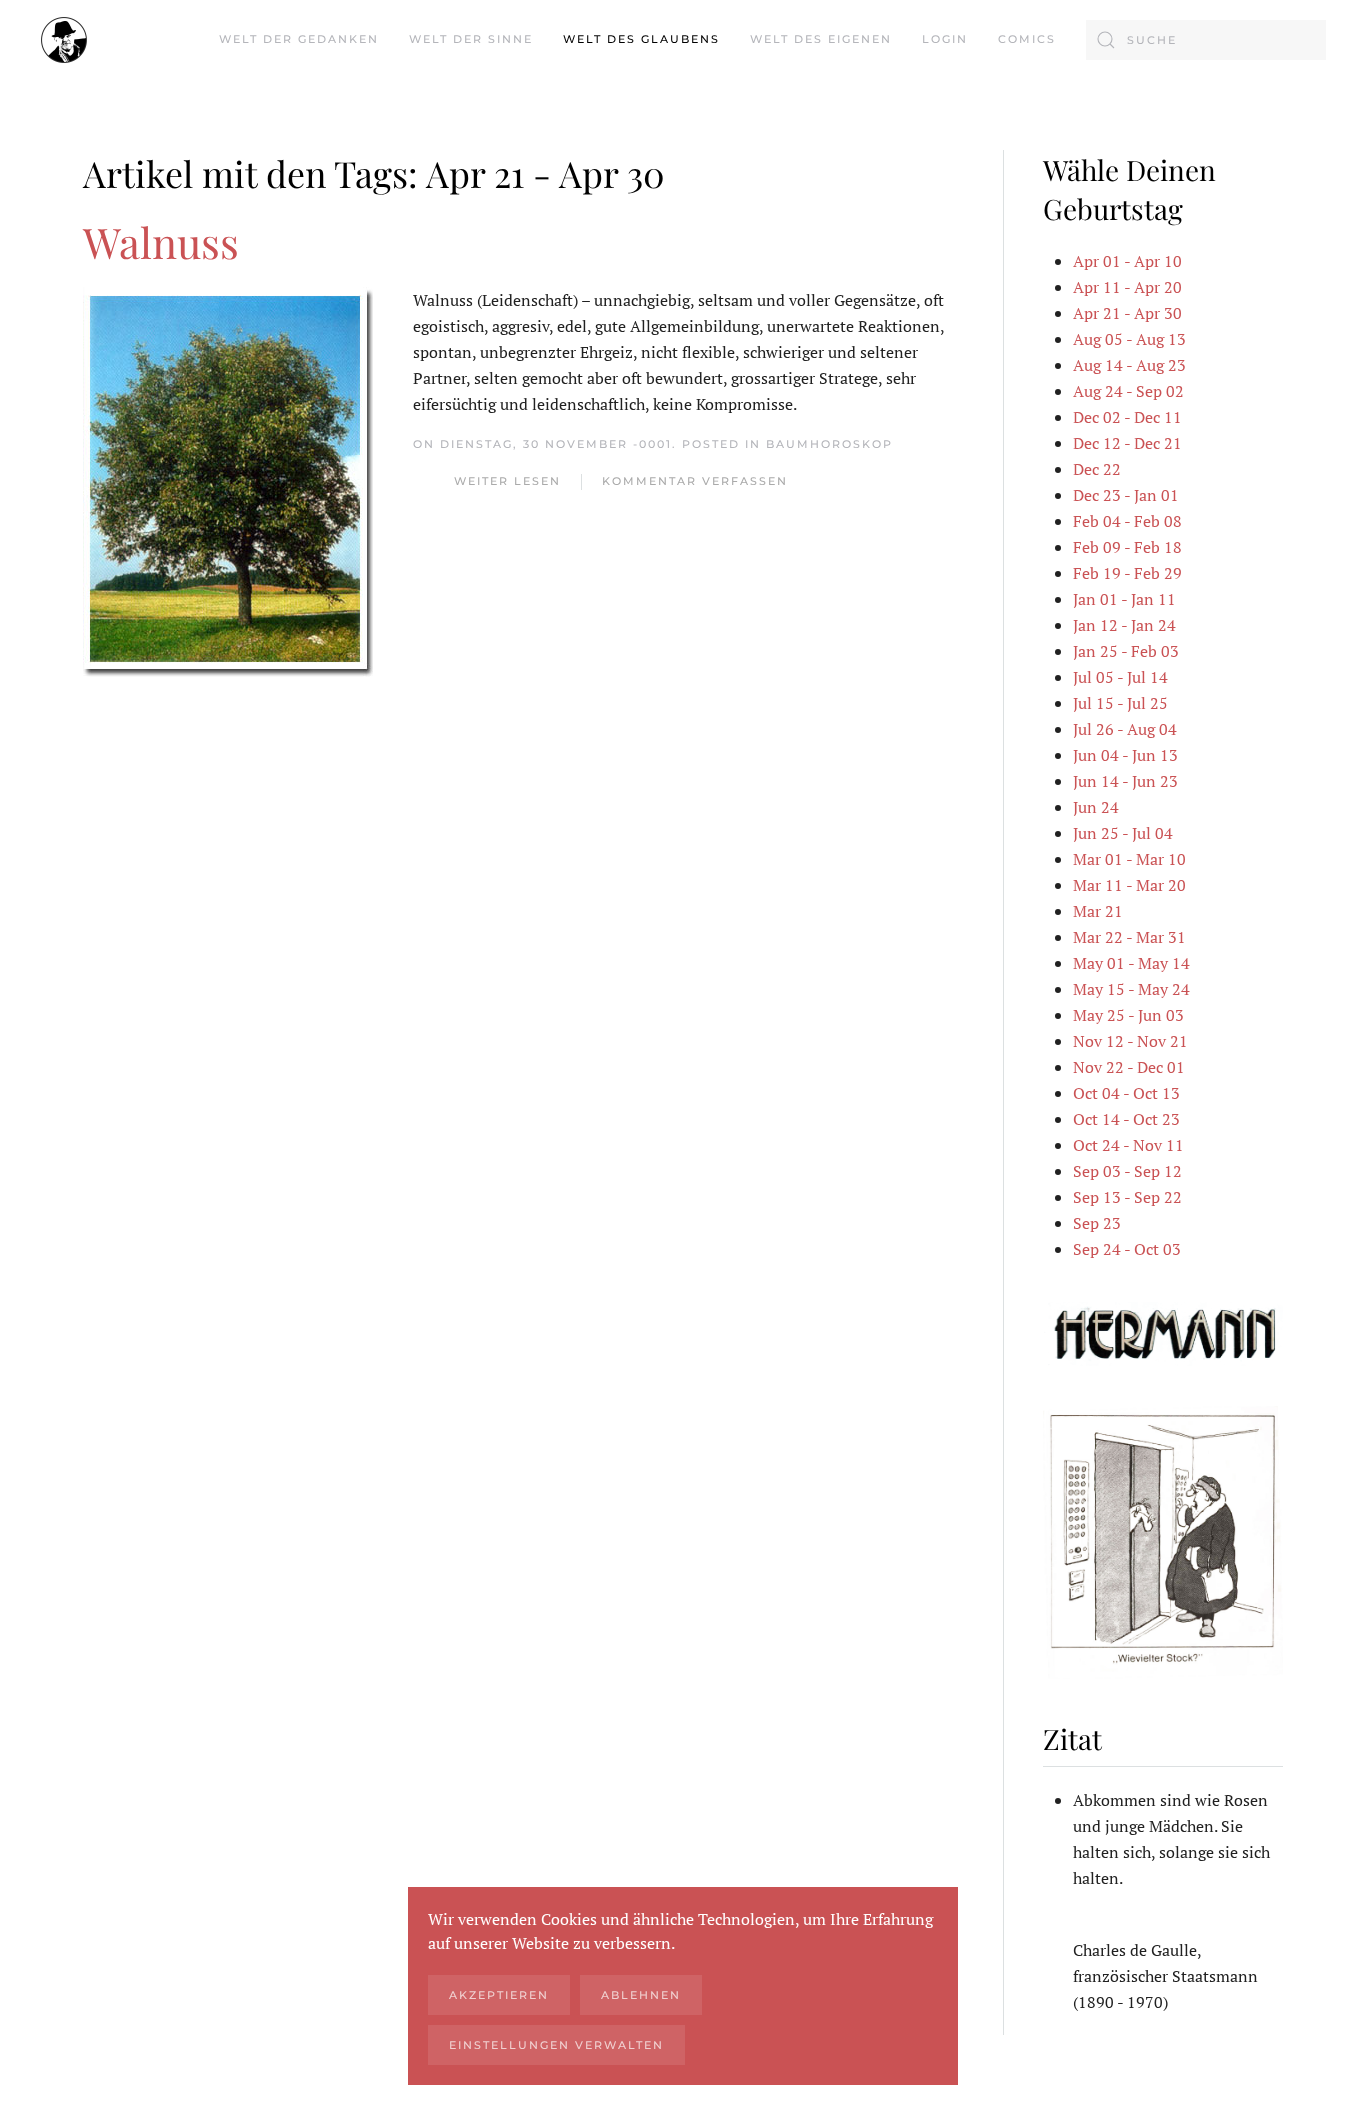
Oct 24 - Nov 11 (1128, 1145)
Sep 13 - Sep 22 (1127, 1197)
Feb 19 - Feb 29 (1127, 573)
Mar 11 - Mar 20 (1129, 885)
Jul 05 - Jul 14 (1120, 677)
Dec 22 (1097, 469)
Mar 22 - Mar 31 (1129, 937)
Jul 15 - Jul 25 (1120, 703)
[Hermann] (1163, 1332)
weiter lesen (507, 481)
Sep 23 (1097, 1223)
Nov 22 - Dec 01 (1129, 1067)
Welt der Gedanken (299, 39)
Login (945, 39)
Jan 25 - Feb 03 (1126, 651)
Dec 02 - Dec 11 (1127, 417)
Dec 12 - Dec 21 (1127, 443)
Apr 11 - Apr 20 (1127, 287)
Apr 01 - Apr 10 (1127, 261)
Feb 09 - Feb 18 (1127, 547)
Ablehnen (641, 1995)
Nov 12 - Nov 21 (1130, 1041)
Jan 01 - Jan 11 (1124, 599)
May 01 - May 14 (1131, 963)
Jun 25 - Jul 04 (1123, 833)
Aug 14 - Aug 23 (1129, 365)
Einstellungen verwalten (556, 2045)
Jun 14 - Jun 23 (1125, 781)
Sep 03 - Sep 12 (1127, 1171)
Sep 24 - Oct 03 (1127, 1249)
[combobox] (1206, 40)
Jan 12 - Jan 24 (1124, 625)
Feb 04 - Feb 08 (1127, 521)
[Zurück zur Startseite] (64, 40)
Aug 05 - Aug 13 (1129, 339)
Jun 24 (1096, 807)
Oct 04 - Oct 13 (1126, 1093)
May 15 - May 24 (1131, 989)
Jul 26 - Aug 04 (1125, 729)
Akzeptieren (499, 1995)
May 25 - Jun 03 (1128, 1015)
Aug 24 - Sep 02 (1128, 391)
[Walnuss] (228, 480)
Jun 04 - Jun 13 (1125, 755)
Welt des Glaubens (641, 39)
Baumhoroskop (829, 444)
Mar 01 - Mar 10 (1129, 859)
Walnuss (161, 242)
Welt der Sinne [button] (471, 39)
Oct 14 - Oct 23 (1126, 1119)
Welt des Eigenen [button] (821, 39)
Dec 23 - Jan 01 (1126, 495)
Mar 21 (1098, 911)
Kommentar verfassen (695, 481)
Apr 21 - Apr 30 (1127, 313)
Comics (1027, 39)
